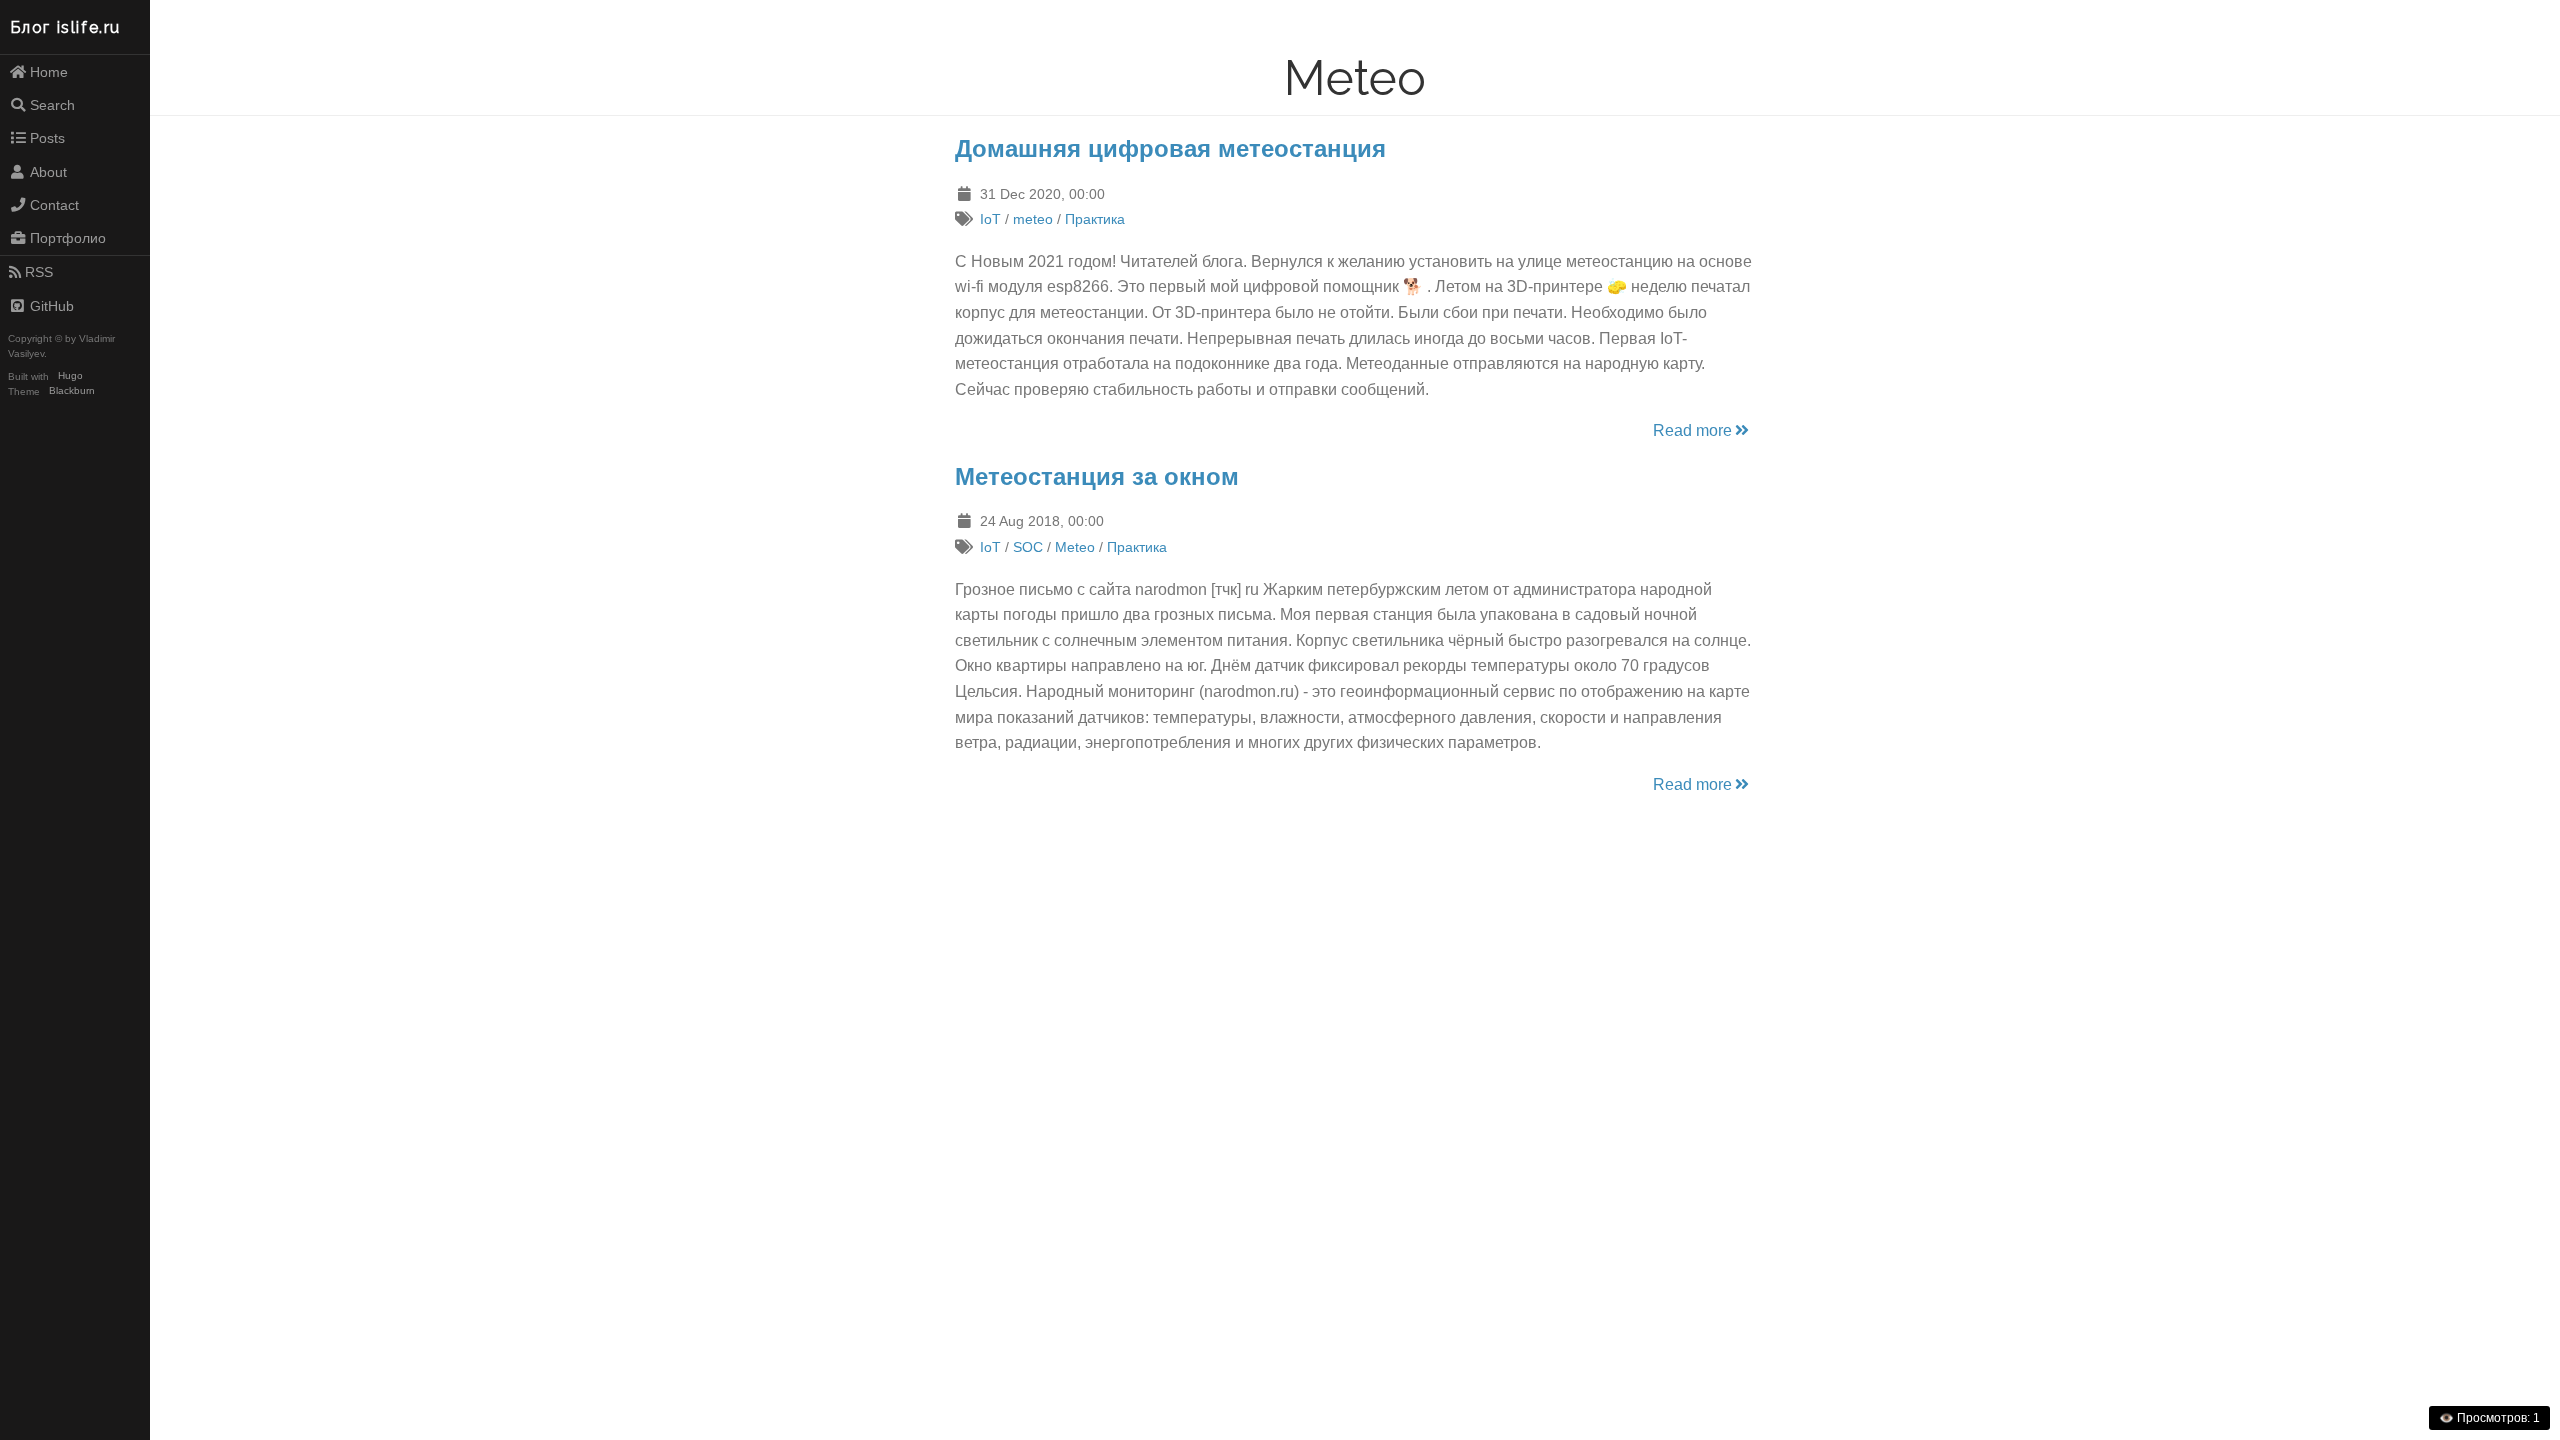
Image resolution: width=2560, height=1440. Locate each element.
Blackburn (72, 391)
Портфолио (68, 238)
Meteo (1075, 547)
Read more (1692, 430)
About (48, 172)
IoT (990, 219)
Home (49, 72)
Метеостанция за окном (1097, 476)
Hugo (70, 376)
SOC (1028, 547)
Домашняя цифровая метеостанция (1170, 148)
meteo (1033, 219)
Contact (54, 205)
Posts (47, 138)
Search (52, 105)
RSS (39, 272)
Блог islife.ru (65, 27)
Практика (1095, 219)
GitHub (52, 306)
